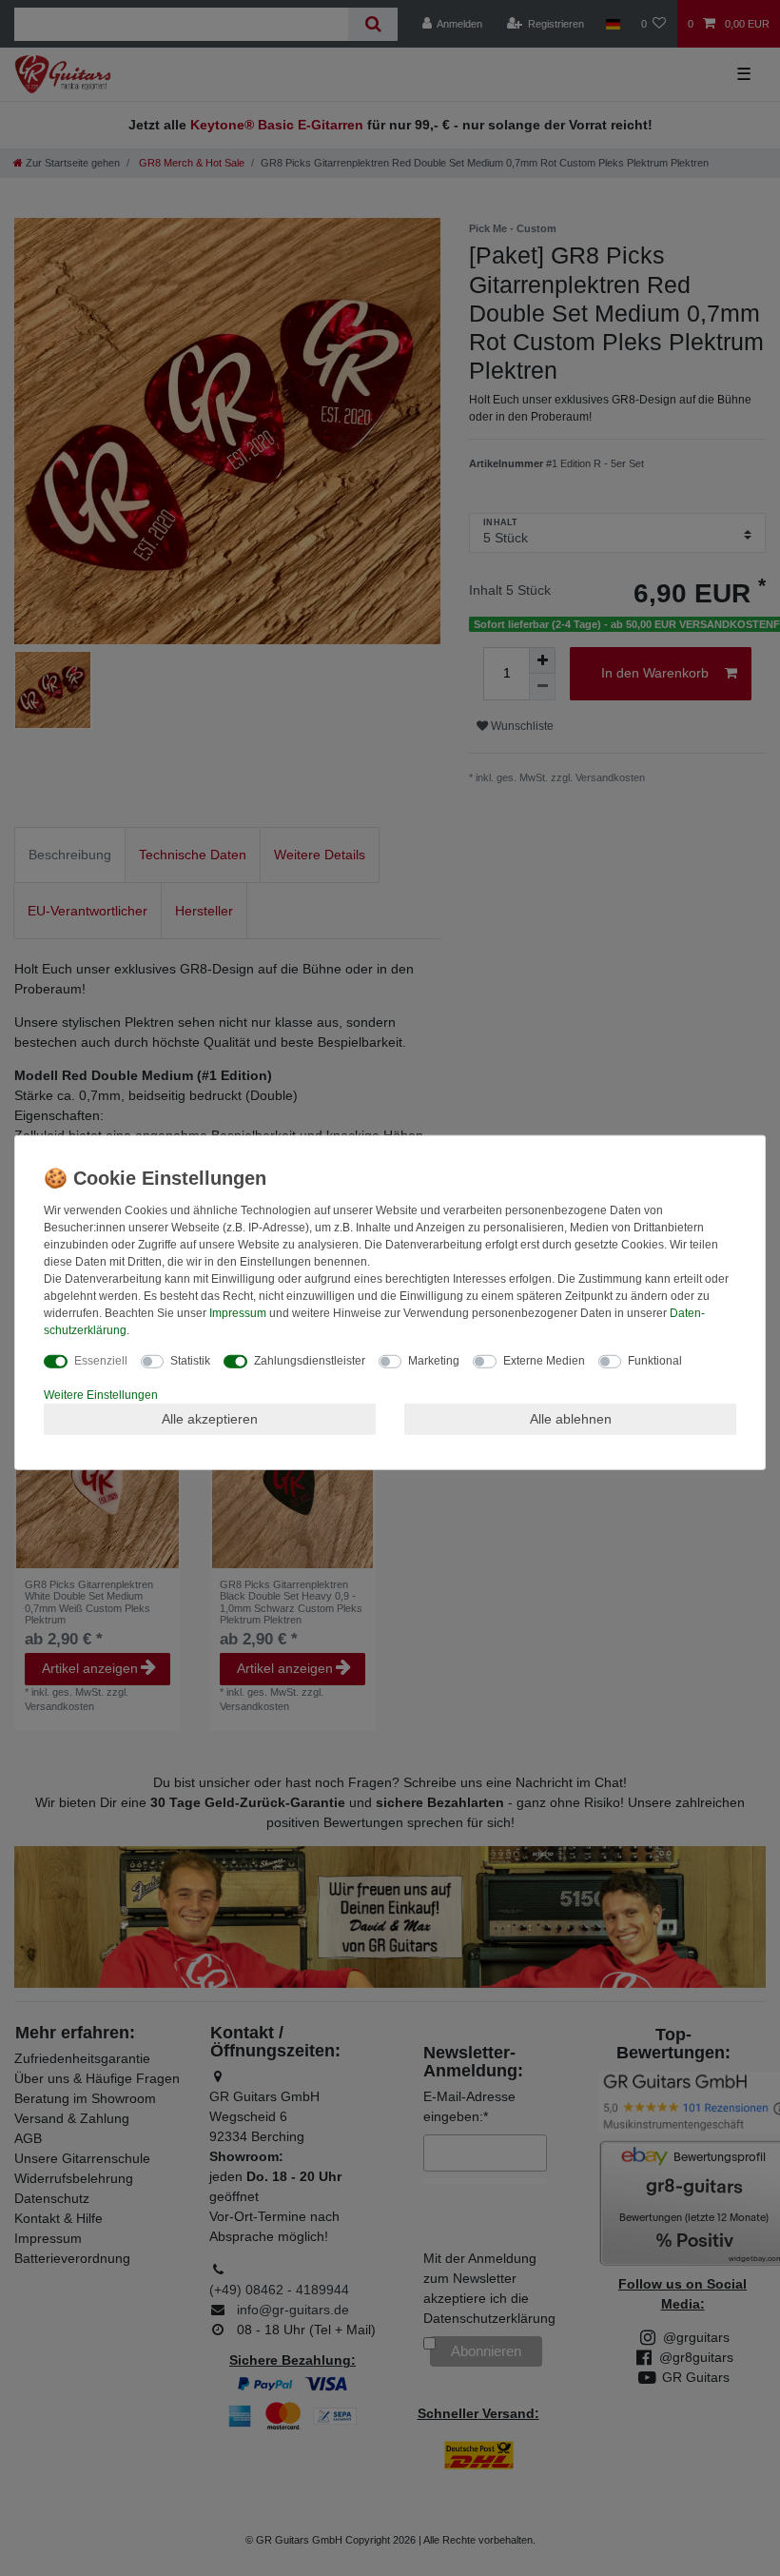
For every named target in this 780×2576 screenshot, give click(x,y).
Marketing (434, 1360)
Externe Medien (544, 1360)
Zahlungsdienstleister (310, 1360)
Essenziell (101, 1360)
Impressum (238, 1312)
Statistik (190, 1360)
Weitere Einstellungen (101, 1394)
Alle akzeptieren (210, 1418)
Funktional (655, 1360)
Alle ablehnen (571, 1418)
